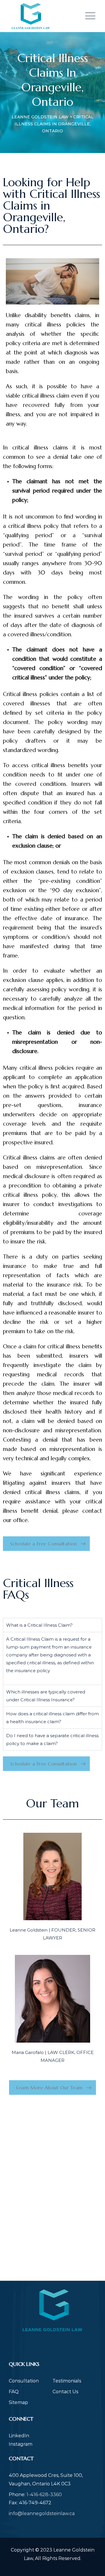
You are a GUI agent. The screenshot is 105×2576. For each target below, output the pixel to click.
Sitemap (18, 2402)
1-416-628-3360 (44, 2495)
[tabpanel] (52, 1658)
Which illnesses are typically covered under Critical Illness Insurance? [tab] (46, 1696)
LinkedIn (19, 2436)
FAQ (14, 2392)
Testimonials (67, 2381)
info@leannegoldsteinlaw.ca (42, 2513)
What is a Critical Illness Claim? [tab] (39, 1625)
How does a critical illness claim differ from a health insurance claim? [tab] (52, 1718)
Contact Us (65, 2392)
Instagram (21, 2444)
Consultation (24, 2381)
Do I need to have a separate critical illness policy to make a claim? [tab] (52, 1739)
